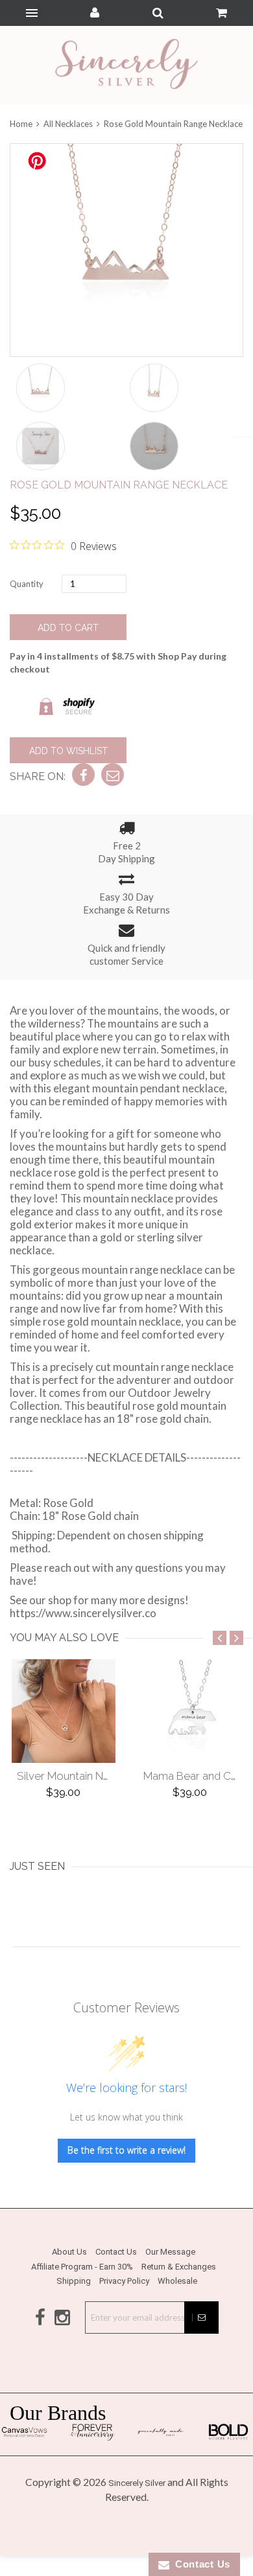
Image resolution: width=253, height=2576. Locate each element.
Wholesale (177, 2281)
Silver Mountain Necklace (80, 1776)
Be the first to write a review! (126, 2150)
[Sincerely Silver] (126, 65)
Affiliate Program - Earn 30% (82, 2267)
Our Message (170, 2252)
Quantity (27, 584)
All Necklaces (68, 124)
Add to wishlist (68, 751)
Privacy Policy (124, 2281)
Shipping (74, 2281)
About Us (69, 2252)
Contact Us (116, 2252)
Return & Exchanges (179, 2267)
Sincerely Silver (137, 2483)
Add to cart (68, 628)
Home (22, 124)
